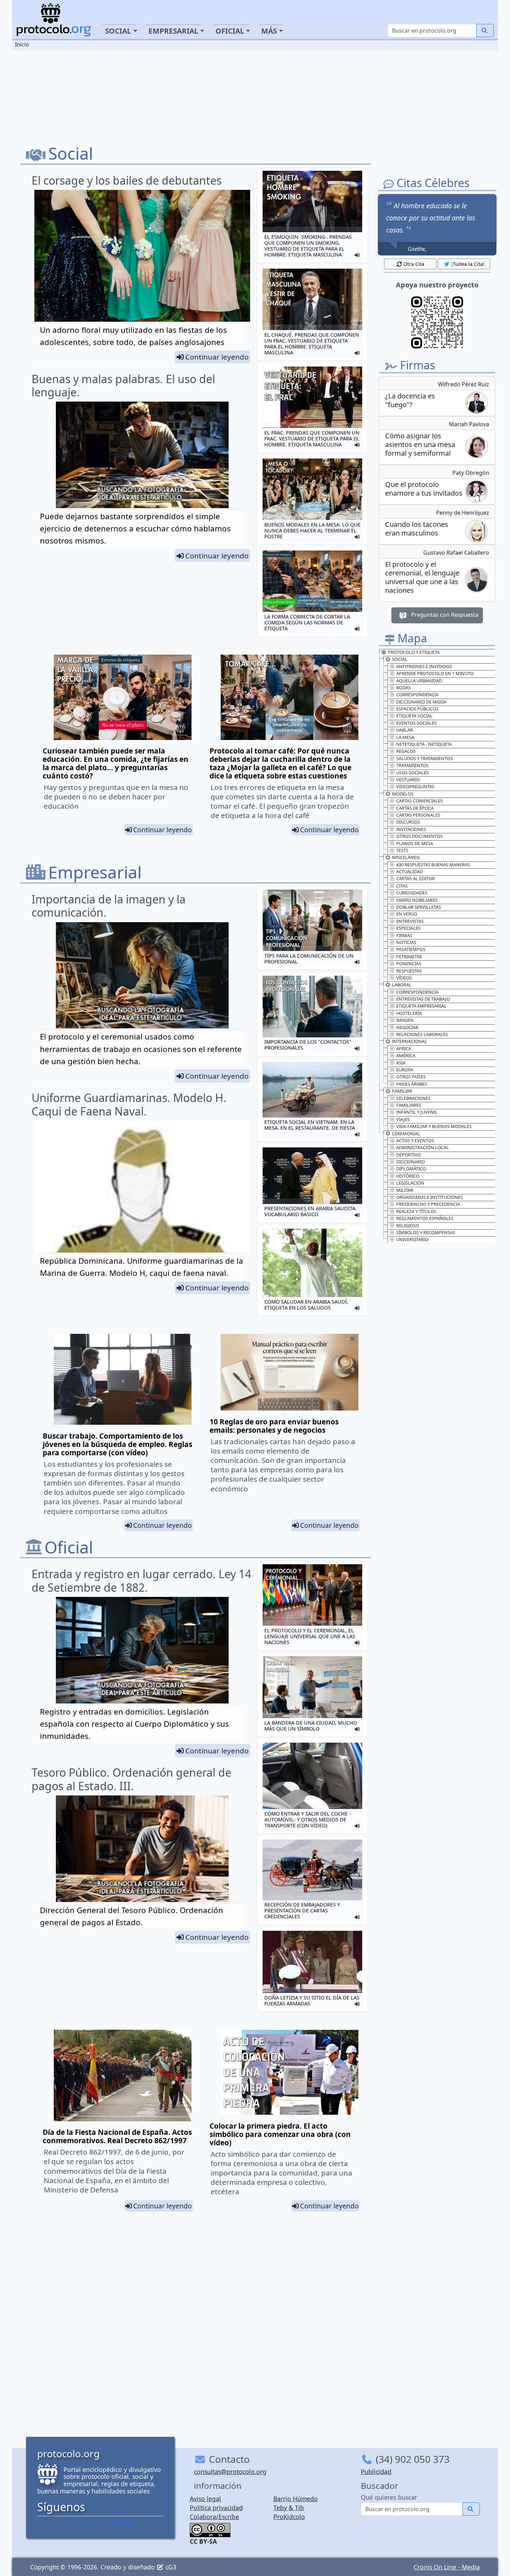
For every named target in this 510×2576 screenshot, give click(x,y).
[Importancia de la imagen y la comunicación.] (142, 975)
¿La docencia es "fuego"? (410, 400)
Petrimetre (409, 957)
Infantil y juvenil (417, 1112)
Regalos (406, 751)
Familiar (402, 1091)
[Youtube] (119, 2523)
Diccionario (411, 1162)
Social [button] (118, 31)
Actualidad (410, 872)
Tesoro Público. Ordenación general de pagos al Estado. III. (131, 1779)
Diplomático (411, 1169)
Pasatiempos (411, 949)
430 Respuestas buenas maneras (433, 865)
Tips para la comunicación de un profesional (309, 959)
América (406, 1055)
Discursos (408, 822)
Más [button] (269, 31)
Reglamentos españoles (425, 1218)
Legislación (410, 1183)
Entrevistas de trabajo (423, 999)
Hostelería (409, 1013)
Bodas (403, 688)
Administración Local (423, 1147)
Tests (402, 850)
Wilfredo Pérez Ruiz (464, 384)
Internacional (410, 1041)
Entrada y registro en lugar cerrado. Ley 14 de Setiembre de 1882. (141, 1580)
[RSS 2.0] (128, 2523)
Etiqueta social (414, 716)
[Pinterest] (91, 2523)
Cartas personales (418, 815)
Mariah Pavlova (469, 424)
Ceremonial (406, 1134)
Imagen (405, 1020)
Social (400, 659)
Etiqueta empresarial (421, 1006)
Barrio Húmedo (296, 2499)
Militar (405, 1190)
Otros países (411, 1077)
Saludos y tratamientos (424, 758)
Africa (404, 1049)
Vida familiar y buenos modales (434, 1126)
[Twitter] (82, 2523)
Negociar (407, 1027)
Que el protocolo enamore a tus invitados (424, 489)
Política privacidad (216, 2508)
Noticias (406, 942)
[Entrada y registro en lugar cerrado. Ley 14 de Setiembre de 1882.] (142, 1649)
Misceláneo (406, 857)
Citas (402, 886)
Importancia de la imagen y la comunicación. (109, 906)
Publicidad (376, 2472)
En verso (407, 914)
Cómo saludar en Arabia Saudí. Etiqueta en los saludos (306, 1305)
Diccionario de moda (421, 702)
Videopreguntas (415, 786)
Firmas (404, 935)
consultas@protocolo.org (230, 2472)
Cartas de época (415, 808)
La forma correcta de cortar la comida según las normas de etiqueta (307, 622)
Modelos (403, 794)
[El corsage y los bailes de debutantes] (142, 261)
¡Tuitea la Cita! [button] (468, 264)
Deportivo (409, 1155)
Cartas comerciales (419, 801)
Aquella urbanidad (419, 681)
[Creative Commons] (210, 2529)
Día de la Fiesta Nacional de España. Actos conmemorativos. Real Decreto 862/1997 (117, 2136)
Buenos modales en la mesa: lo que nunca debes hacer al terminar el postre (312, 531)
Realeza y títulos (416, 1211)
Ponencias (409, 963)
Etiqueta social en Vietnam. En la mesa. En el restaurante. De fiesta (310, 1125)
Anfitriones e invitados (424, 666)
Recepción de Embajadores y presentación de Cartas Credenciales (302, 1910)
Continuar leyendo (217, 357)
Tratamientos (412, 765)
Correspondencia (417, 694)
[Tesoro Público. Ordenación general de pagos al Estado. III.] (142, 1848)
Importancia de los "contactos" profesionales (308, 1045)
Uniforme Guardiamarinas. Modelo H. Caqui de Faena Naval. (129, 1104)
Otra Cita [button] (414, 264)
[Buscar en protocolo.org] (485, 31)
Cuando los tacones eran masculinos (417, 529)
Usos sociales (413, 773)
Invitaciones (411, 829)
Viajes (403, 1119)
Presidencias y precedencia (428, 1204)
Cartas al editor (415, 878)
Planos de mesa (415, 843)
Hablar (405, 730)
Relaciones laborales (422, 1034)
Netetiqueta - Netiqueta (424, 744)
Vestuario (408, 780)
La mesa (405, 737)
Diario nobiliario (417, 900)
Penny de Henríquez (463, 513)
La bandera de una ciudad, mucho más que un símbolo (311, 1726)
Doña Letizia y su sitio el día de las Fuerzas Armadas (312, 2001)
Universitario (412, 1239)
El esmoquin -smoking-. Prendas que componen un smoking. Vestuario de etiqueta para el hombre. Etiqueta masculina (308, 246)
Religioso (408, 1226)
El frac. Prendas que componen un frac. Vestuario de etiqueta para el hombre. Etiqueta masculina (312, 439)
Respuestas (409, 971)
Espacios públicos (417, 709)
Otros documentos (419, 836)
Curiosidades (412, 893)
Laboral (402, 985)
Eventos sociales (416, 723)
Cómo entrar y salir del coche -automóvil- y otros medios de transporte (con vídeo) (308, 1820)
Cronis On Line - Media (447, 2567)
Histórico (408, 1176)
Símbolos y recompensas (426, 1232)
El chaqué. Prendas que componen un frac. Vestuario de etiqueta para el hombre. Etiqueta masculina (312, 344)
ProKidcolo (289, 2517)
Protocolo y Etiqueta (414, 652)
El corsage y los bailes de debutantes (127, 180)
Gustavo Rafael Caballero (456, 553)
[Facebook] (72, 2523)
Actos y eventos (415, 1140)
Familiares (409, 1105)
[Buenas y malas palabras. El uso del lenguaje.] (142, 454)
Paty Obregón (471, 473)
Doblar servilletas (419, 907)
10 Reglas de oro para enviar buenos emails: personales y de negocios (274, 1426)
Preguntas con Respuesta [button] (444, 615)
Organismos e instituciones (430, 1197)
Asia (401, 1063)
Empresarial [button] (173, 31)
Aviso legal (205, 2499)
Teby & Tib (289, 2508)
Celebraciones (413, 1098)
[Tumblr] (100, 2523)
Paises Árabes (412, 1084)
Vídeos (404, 978)
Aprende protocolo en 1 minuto (435, 673)
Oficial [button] (230, 31)
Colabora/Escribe (214, 2517)
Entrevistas (410, 921)
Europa (405, 1070)
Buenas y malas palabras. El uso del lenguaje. (123, 385)
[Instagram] (110, 2523)
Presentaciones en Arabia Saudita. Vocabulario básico (311, 1211)
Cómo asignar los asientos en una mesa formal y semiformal (420, 444)
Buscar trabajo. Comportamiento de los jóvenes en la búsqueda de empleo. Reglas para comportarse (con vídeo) (117, 1444)
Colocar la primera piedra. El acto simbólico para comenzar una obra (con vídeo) (280, 2134)
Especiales (408, 928)
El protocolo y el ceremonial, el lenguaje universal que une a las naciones (310, 1636)
